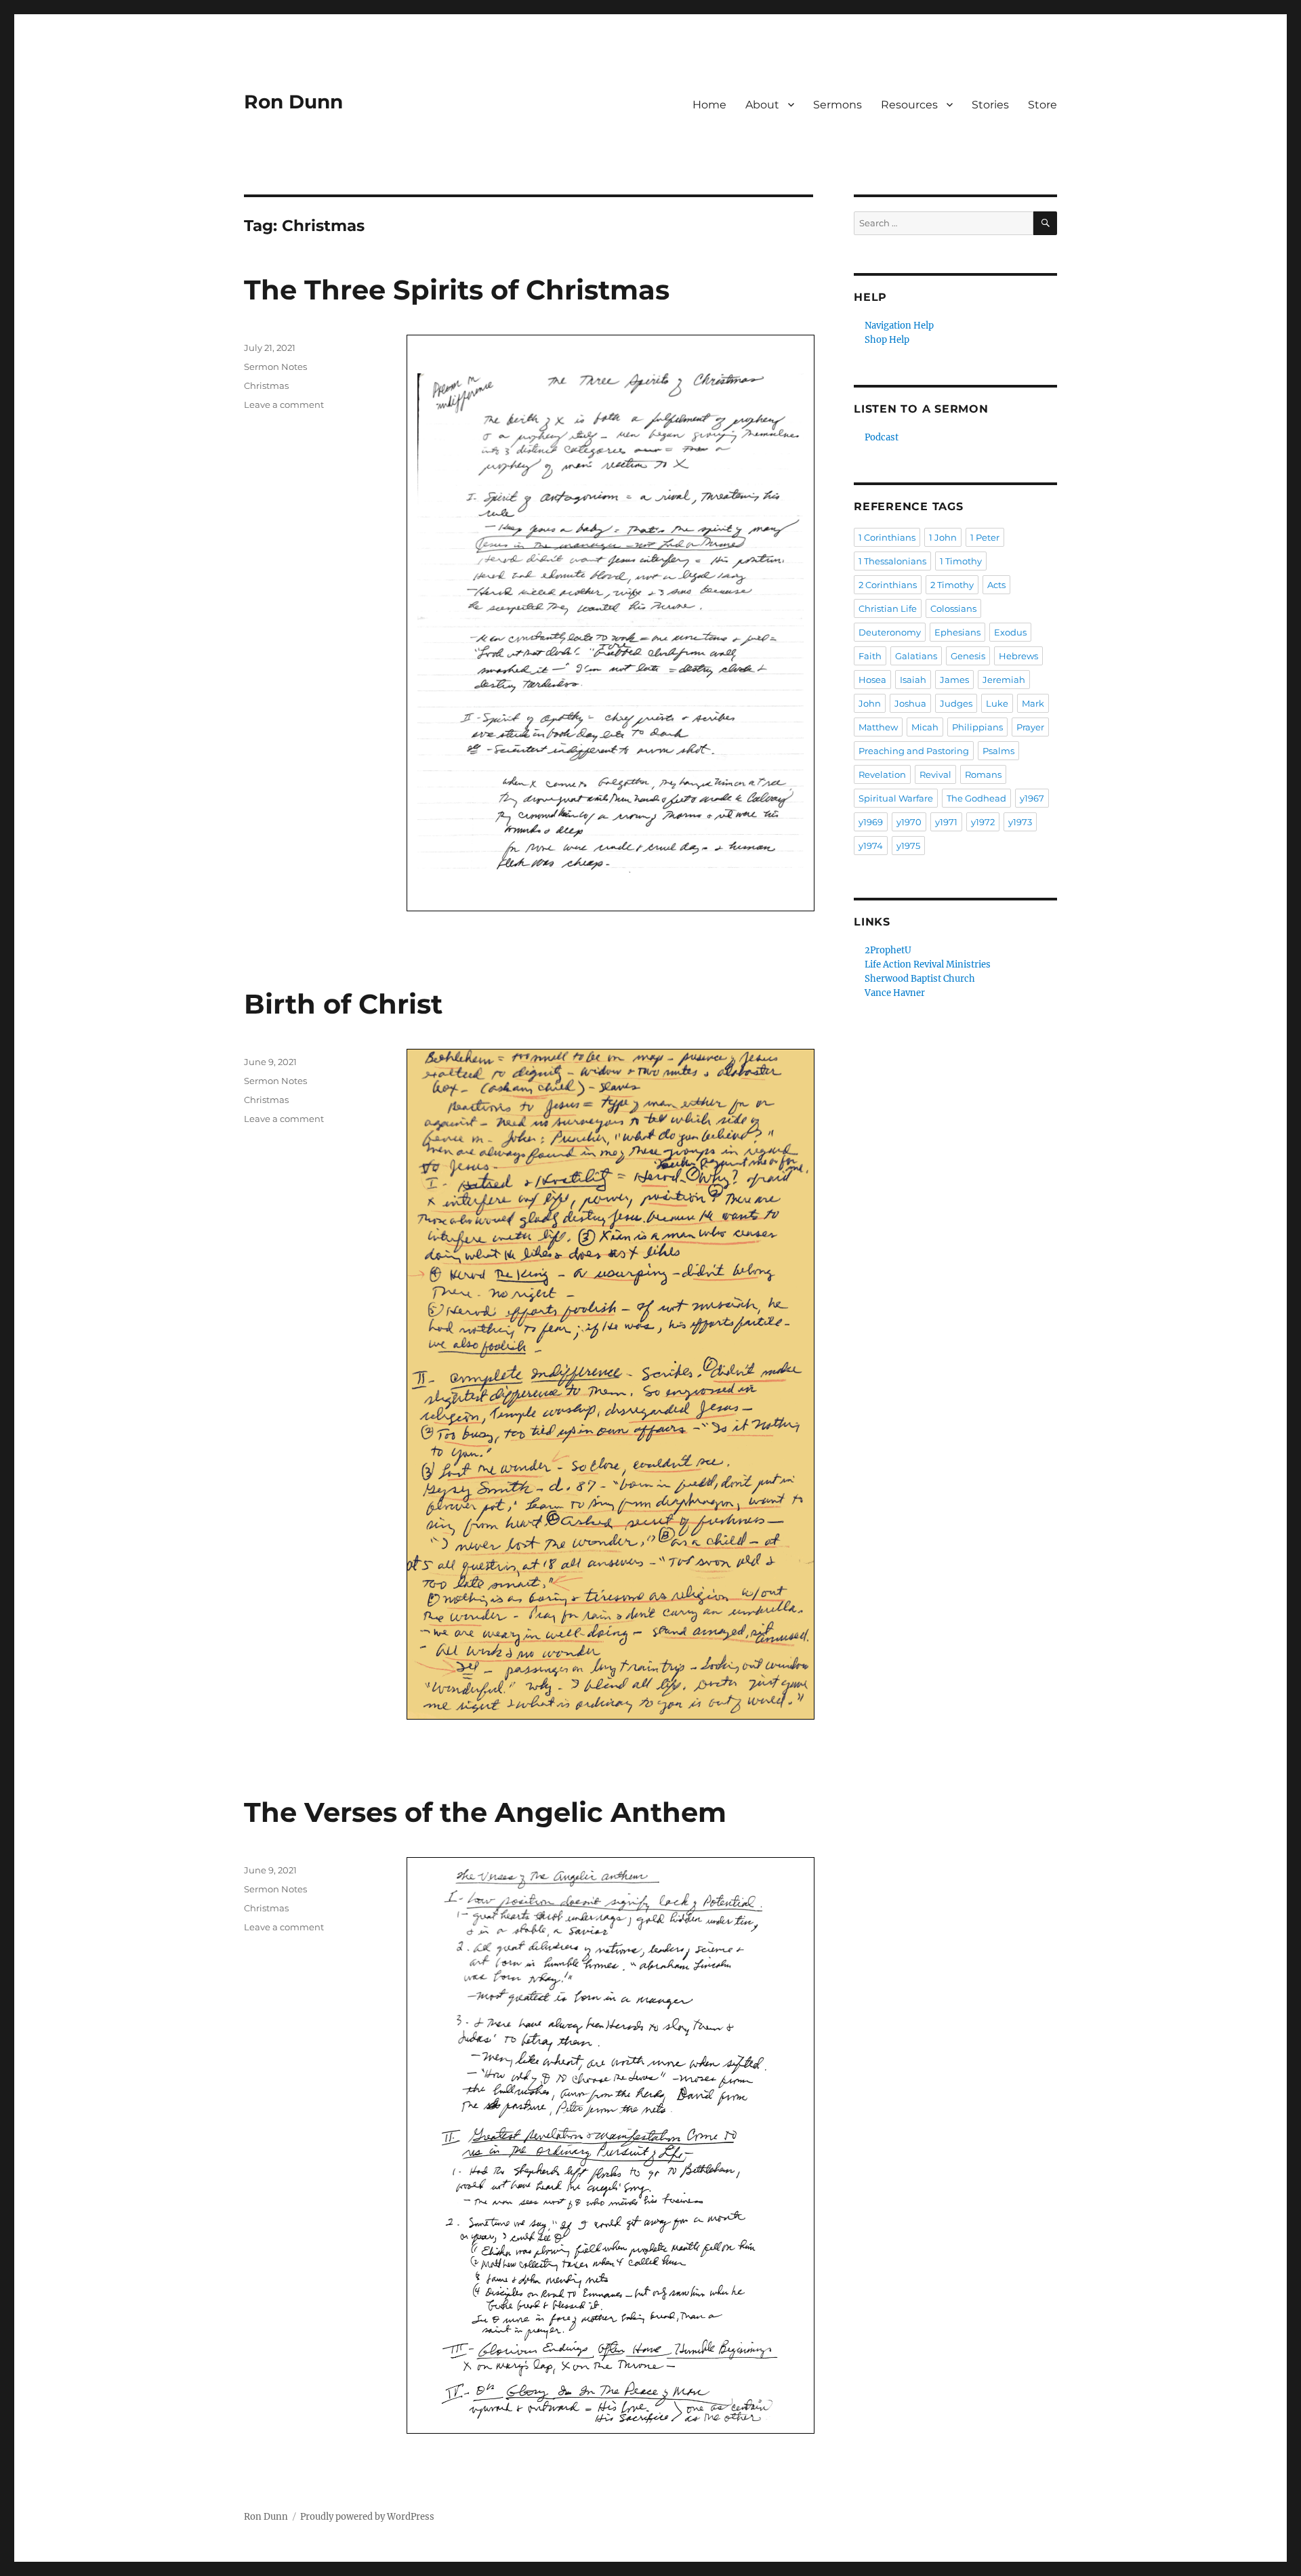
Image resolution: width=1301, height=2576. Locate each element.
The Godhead (976, 798)
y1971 (946, 822)
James (954, 680)
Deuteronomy (890, 632)
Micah (925, 727)
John (870, 703)
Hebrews (1018, 656)
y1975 (908, 846)
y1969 (871, 822)
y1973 (1020, 822)
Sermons (838, 105)
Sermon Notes (275, 367)
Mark (1033, 703)
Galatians (916, 656)
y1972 (983, 822)
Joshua (910, 703)
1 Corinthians (887, 537)
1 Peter (985, 537)
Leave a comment (284, 404)
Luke (997, 703)
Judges (956, 703)
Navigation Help (899, 326)
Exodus (1010, 632)
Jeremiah (1004, 680)
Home (709, 105)
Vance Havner (895, 993)
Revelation (882, 774)
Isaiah (913, 680)
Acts (996, 585)
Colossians (953, 608)
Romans (983, 774)
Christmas (266, 386)
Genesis (968, 656)
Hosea (872, 680)
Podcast (882, 437)
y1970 (909, 822)
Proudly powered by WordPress (367, 2517)
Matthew (878, 727)
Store (1042, 105)
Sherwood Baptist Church (920, 979)
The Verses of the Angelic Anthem (485, 1812)
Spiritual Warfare (896, 798)
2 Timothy (952, 585)
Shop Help (887, 340)
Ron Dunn (293, 102)
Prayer (1030, 727)
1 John (943, 537)
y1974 (871, 846)
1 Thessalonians (892, 561)
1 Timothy (961, 561)
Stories (990, 105)
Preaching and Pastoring (914, 751)
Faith (870, 656)
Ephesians (957, 632)
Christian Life (888, 608)
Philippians (977, 727)
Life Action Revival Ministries (928, 964)
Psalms (998, 751)
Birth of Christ (343, 1004)
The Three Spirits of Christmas (457, 290)
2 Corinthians (888, 585)
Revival (935, 774)
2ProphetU (888, 950)
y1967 (1032, 798)
